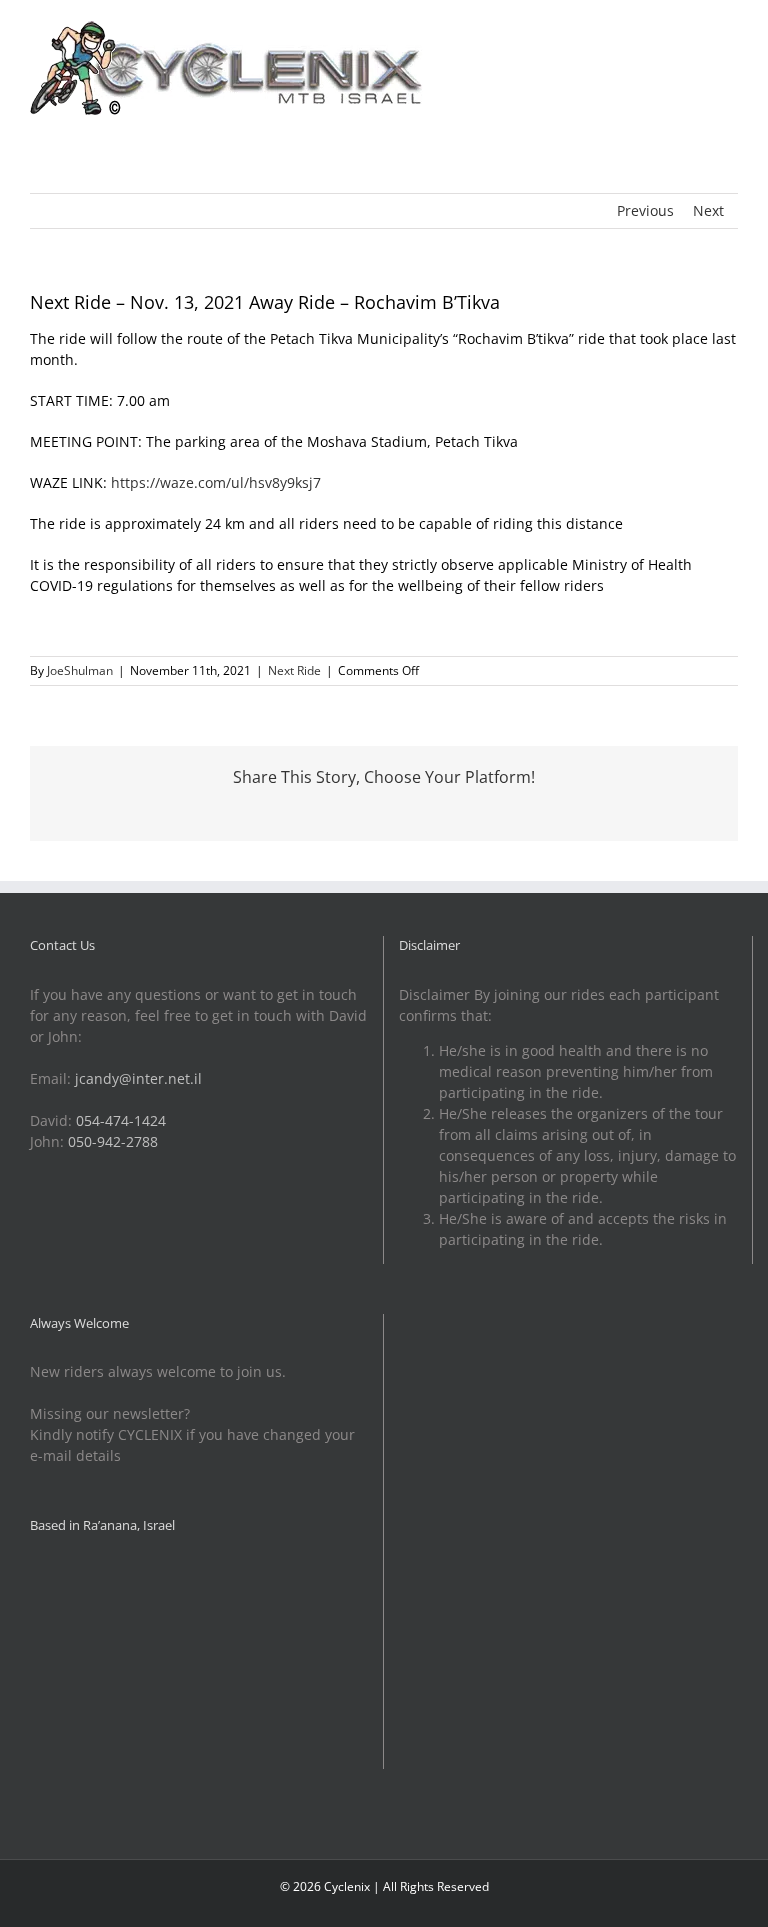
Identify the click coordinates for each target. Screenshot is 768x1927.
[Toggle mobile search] (694, 30)
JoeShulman (80, 670)
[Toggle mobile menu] (730, 30)
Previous (645, 210)
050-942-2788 (113, 1141)
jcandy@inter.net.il (138, 1078)
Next (708, 210)
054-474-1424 (121, 1120)
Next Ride (294, 670)
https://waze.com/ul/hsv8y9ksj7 (216, 482)
